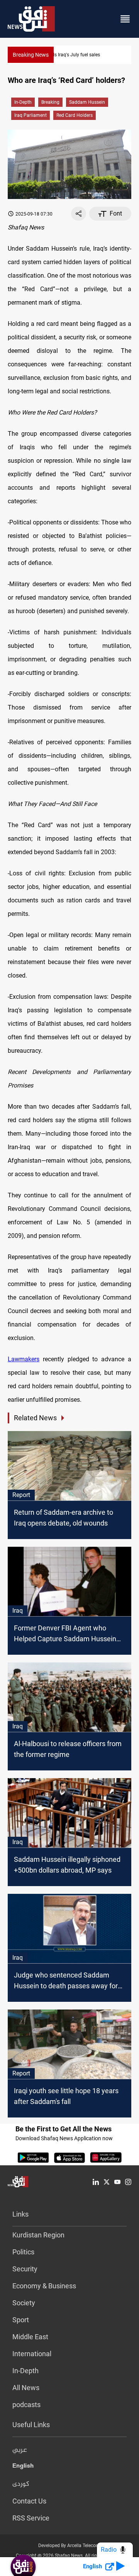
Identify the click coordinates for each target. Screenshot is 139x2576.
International (32, 2354)
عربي (20, 2450)
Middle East (30, 2337)
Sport (21, 2320)
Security (25, 2269)
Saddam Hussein (87, 102)
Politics (23, 2252)
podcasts (26, 2405)
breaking (50, 102)
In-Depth (23, 102)
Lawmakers (24, 1359)
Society (24, 2303)
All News (26, 2388)
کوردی (21, 2484)
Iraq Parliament (31, 115)
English (23, 2467)
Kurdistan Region (38, 2235)
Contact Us (29, 2501)
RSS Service (31, 2518)
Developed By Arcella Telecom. (70, 2546)
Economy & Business (44, 2286)
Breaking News (31, 55)
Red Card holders (75, 115)
